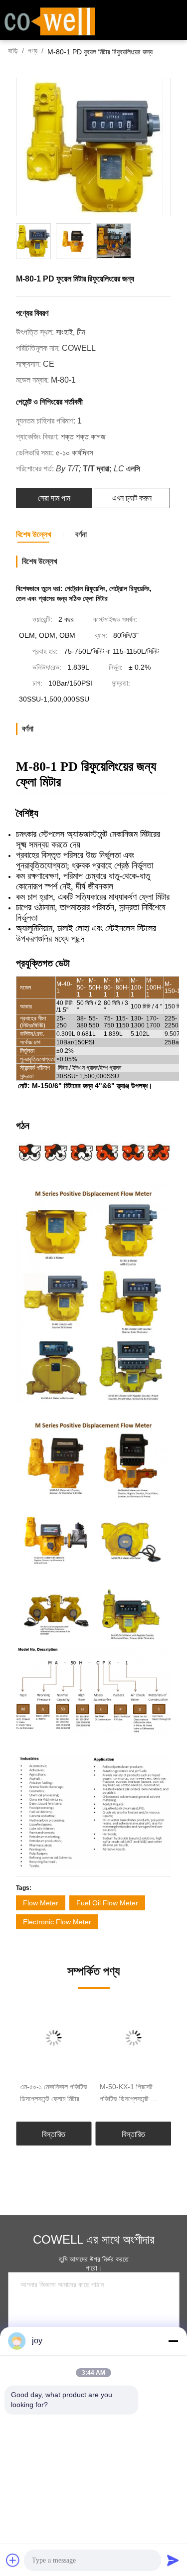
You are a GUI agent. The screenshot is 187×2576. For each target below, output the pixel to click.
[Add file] (13, 2560)
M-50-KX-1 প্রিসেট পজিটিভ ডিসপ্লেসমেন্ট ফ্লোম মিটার (132, 2094)
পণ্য (33, 51)
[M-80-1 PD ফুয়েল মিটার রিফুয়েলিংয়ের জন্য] (93, 147)
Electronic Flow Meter (57, 1922)
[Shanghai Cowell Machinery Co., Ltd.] (50, 20)
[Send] (173, 2560)
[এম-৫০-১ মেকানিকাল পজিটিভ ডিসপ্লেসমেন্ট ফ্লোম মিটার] (54, 2038)
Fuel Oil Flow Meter (107, 1903)
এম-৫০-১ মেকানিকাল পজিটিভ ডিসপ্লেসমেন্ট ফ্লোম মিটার (54, 2093)
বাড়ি (13, 51)
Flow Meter (41, 1903)
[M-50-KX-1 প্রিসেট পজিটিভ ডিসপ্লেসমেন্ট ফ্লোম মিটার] (134, 2038)
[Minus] (173, 2341)
